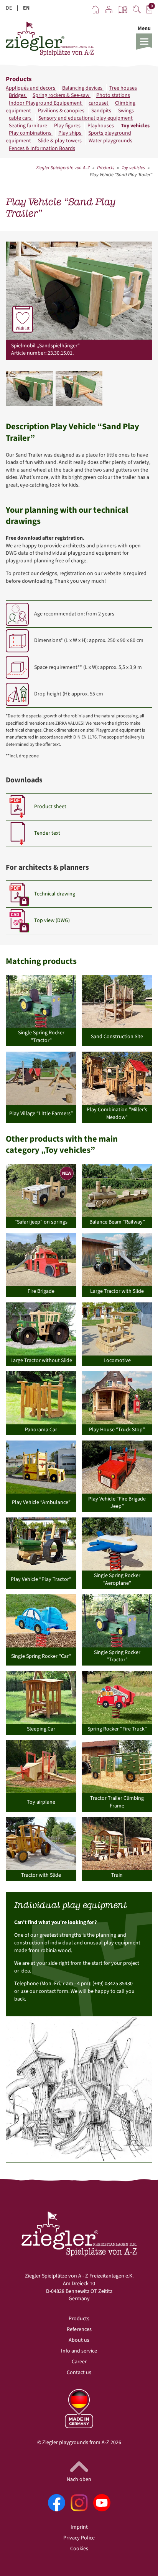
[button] (144, 37)
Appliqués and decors (31, 88)
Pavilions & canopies (62, 111)
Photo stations (113, 95)
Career (79, 2362)
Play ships (70, 133)
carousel (99, 103)
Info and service (79, 2351)
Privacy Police (79, 2538)
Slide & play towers (60, 141)
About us (79, 2340)
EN (26, 8)
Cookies (79, 2549)
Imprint (79, 2527)
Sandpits (102, 111)
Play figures (68, 126)
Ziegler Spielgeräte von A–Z (63, 168)
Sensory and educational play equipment (86, 118)
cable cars (21, 118)
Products (106, 168)
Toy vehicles (135, 126)
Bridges (18, 95)
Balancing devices (83, 88)
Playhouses (101, 126)
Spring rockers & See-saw (62, 95)
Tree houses (123, 88)
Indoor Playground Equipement (46, 103)
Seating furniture (29, 126)
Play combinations (31, 133)
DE (9, 8)
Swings (126, 111)
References (79, 2329)
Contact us (79, 2373)
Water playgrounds (110, 141)
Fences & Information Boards (42, 148)
